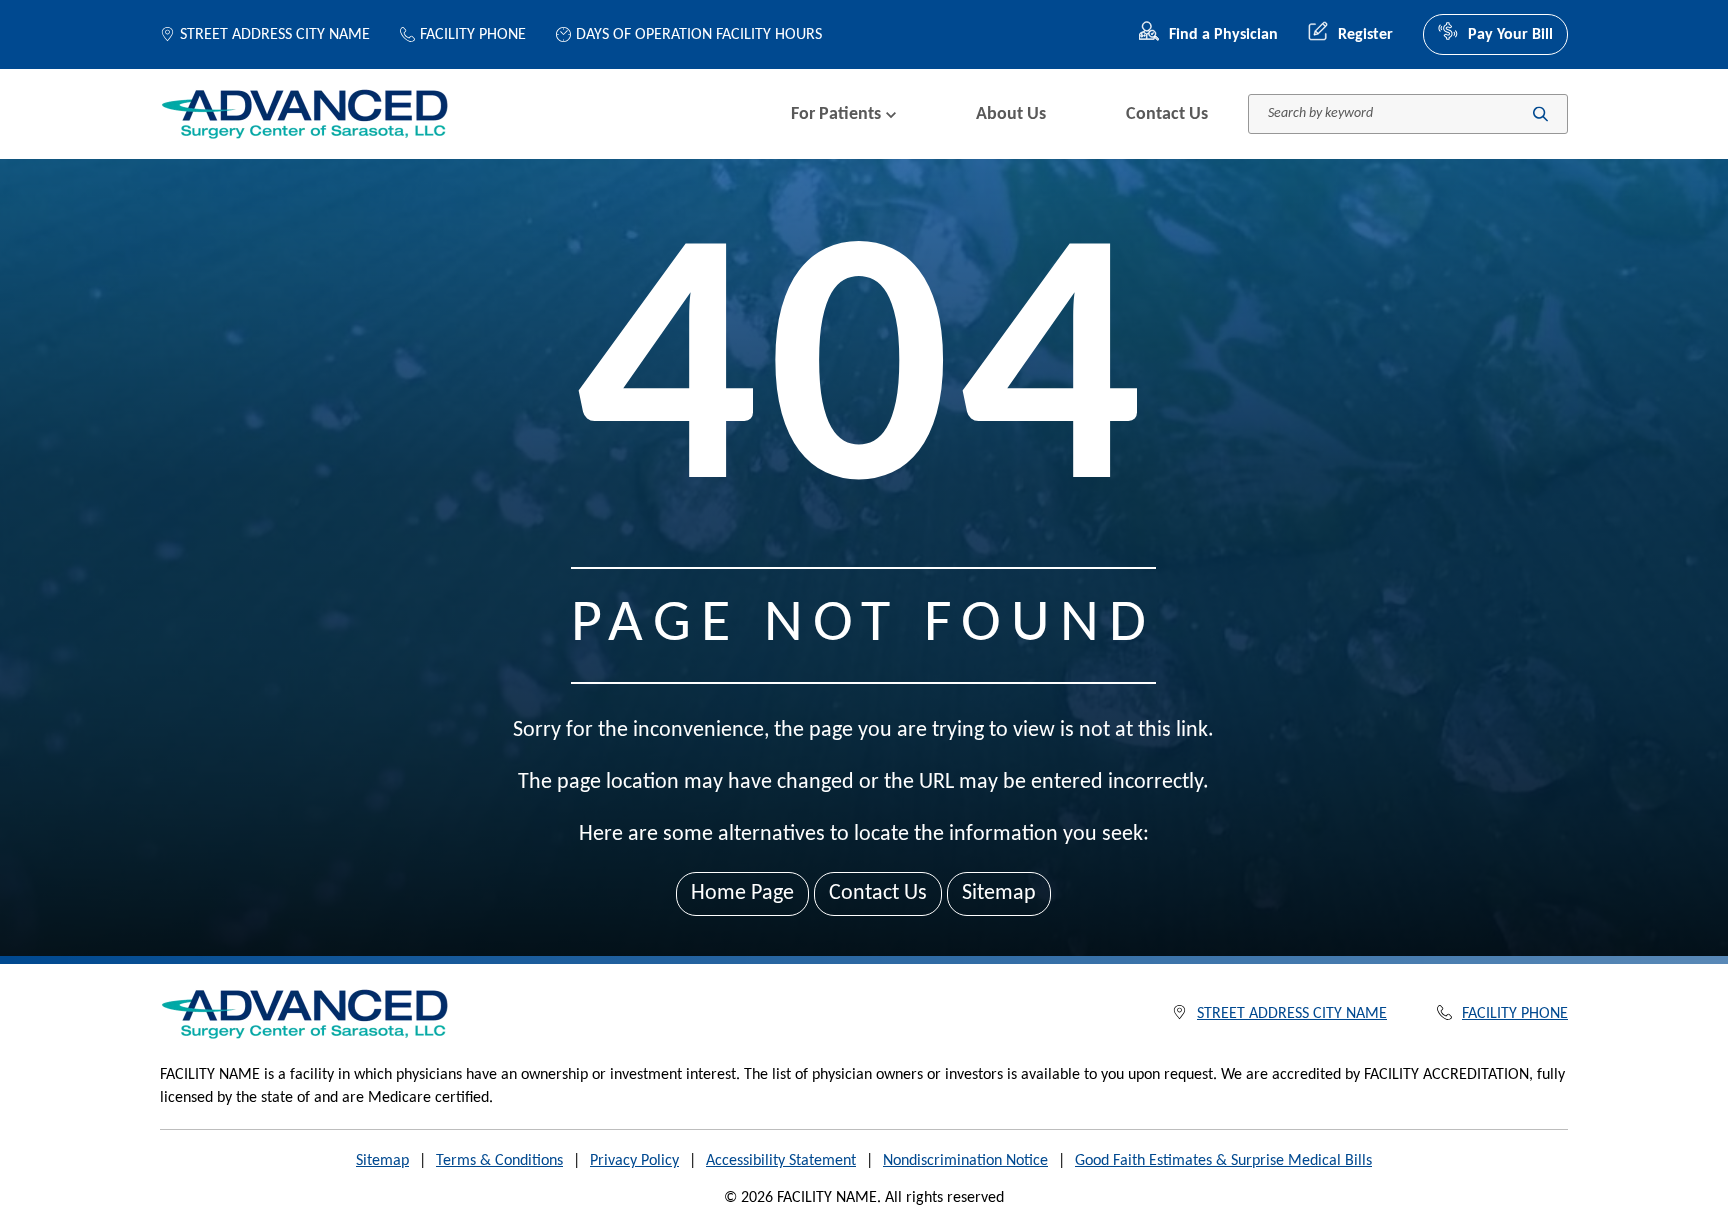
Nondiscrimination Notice (965, 1161)
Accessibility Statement (781, 1161)
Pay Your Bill (1510, 35)
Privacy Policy (634, 1161)
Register (1365, 35)
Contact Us (1167, 114)
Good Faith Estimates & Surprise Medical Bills (1223, 1161)
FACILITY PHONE (473, 35)
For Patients (836, 114)
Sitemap (999, 893)
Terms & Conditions (499, 1161)
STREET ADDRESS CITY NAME (275, 35)
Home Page (742, 893)
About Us (1011, 114)
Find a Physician (1223, 35)
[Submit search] (1540, 114)
